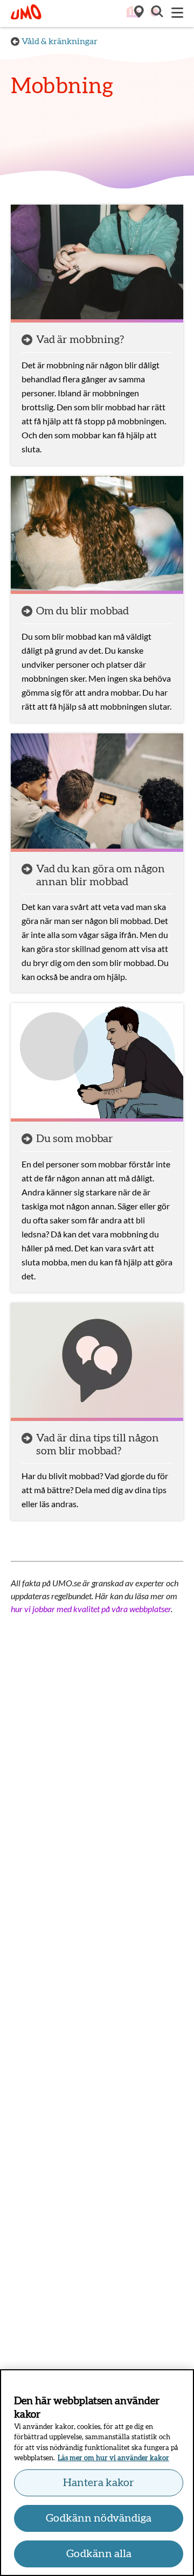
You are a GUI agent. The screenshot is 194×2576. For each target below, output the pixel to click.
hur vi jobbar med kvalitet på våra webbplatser (91, 1609)
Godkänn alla (99, 2554)
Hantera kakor (99, 2483)
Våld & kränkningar (60, 41)
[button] (156, 13)
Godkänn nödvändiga (99, 2518)
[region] (97, 2473)
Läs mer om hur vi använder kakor (113, 2458)
